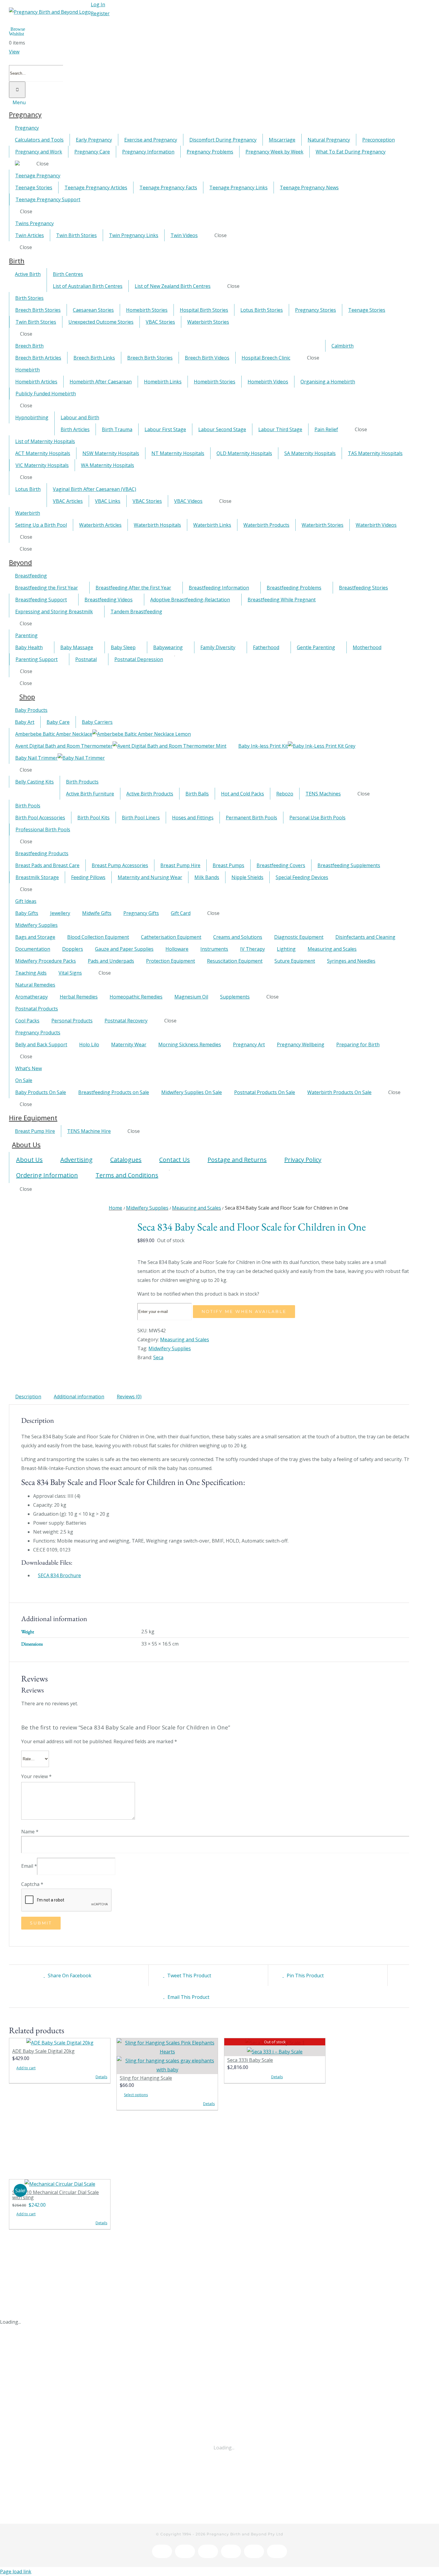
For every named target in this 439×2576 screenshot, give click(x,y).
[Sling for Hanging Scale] (167, 2056)
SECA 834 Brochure (59, 1575)
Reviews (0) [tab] (129, 1397)
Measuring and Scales (185, 1340)
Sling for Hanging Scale (146, 2078)
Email (29, 1866)
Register (100, 13)
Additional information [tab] (79, 1397)
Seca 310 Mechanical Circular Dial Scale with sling (56, 2195)
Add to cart (26, 2068)
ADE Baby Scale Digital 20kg (43, 2051)
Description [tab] (28, 1397)
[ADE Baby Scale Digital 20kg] (60, 2043)
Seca (158, 1357)
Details (101, 2077)
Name (30, 1832)
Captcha (32, 1884)
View (14, 52)
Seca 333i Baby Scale (250, 2060)
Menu (19, 102)
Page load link (16, 2572)
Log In (98, 4)
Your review (36, 1776)
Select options (136, 2095)
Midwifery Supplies (170, 1348)
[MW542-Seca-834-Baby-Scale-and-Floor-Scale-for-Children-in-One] (69, 1230)
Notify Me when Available (244, 1311)
